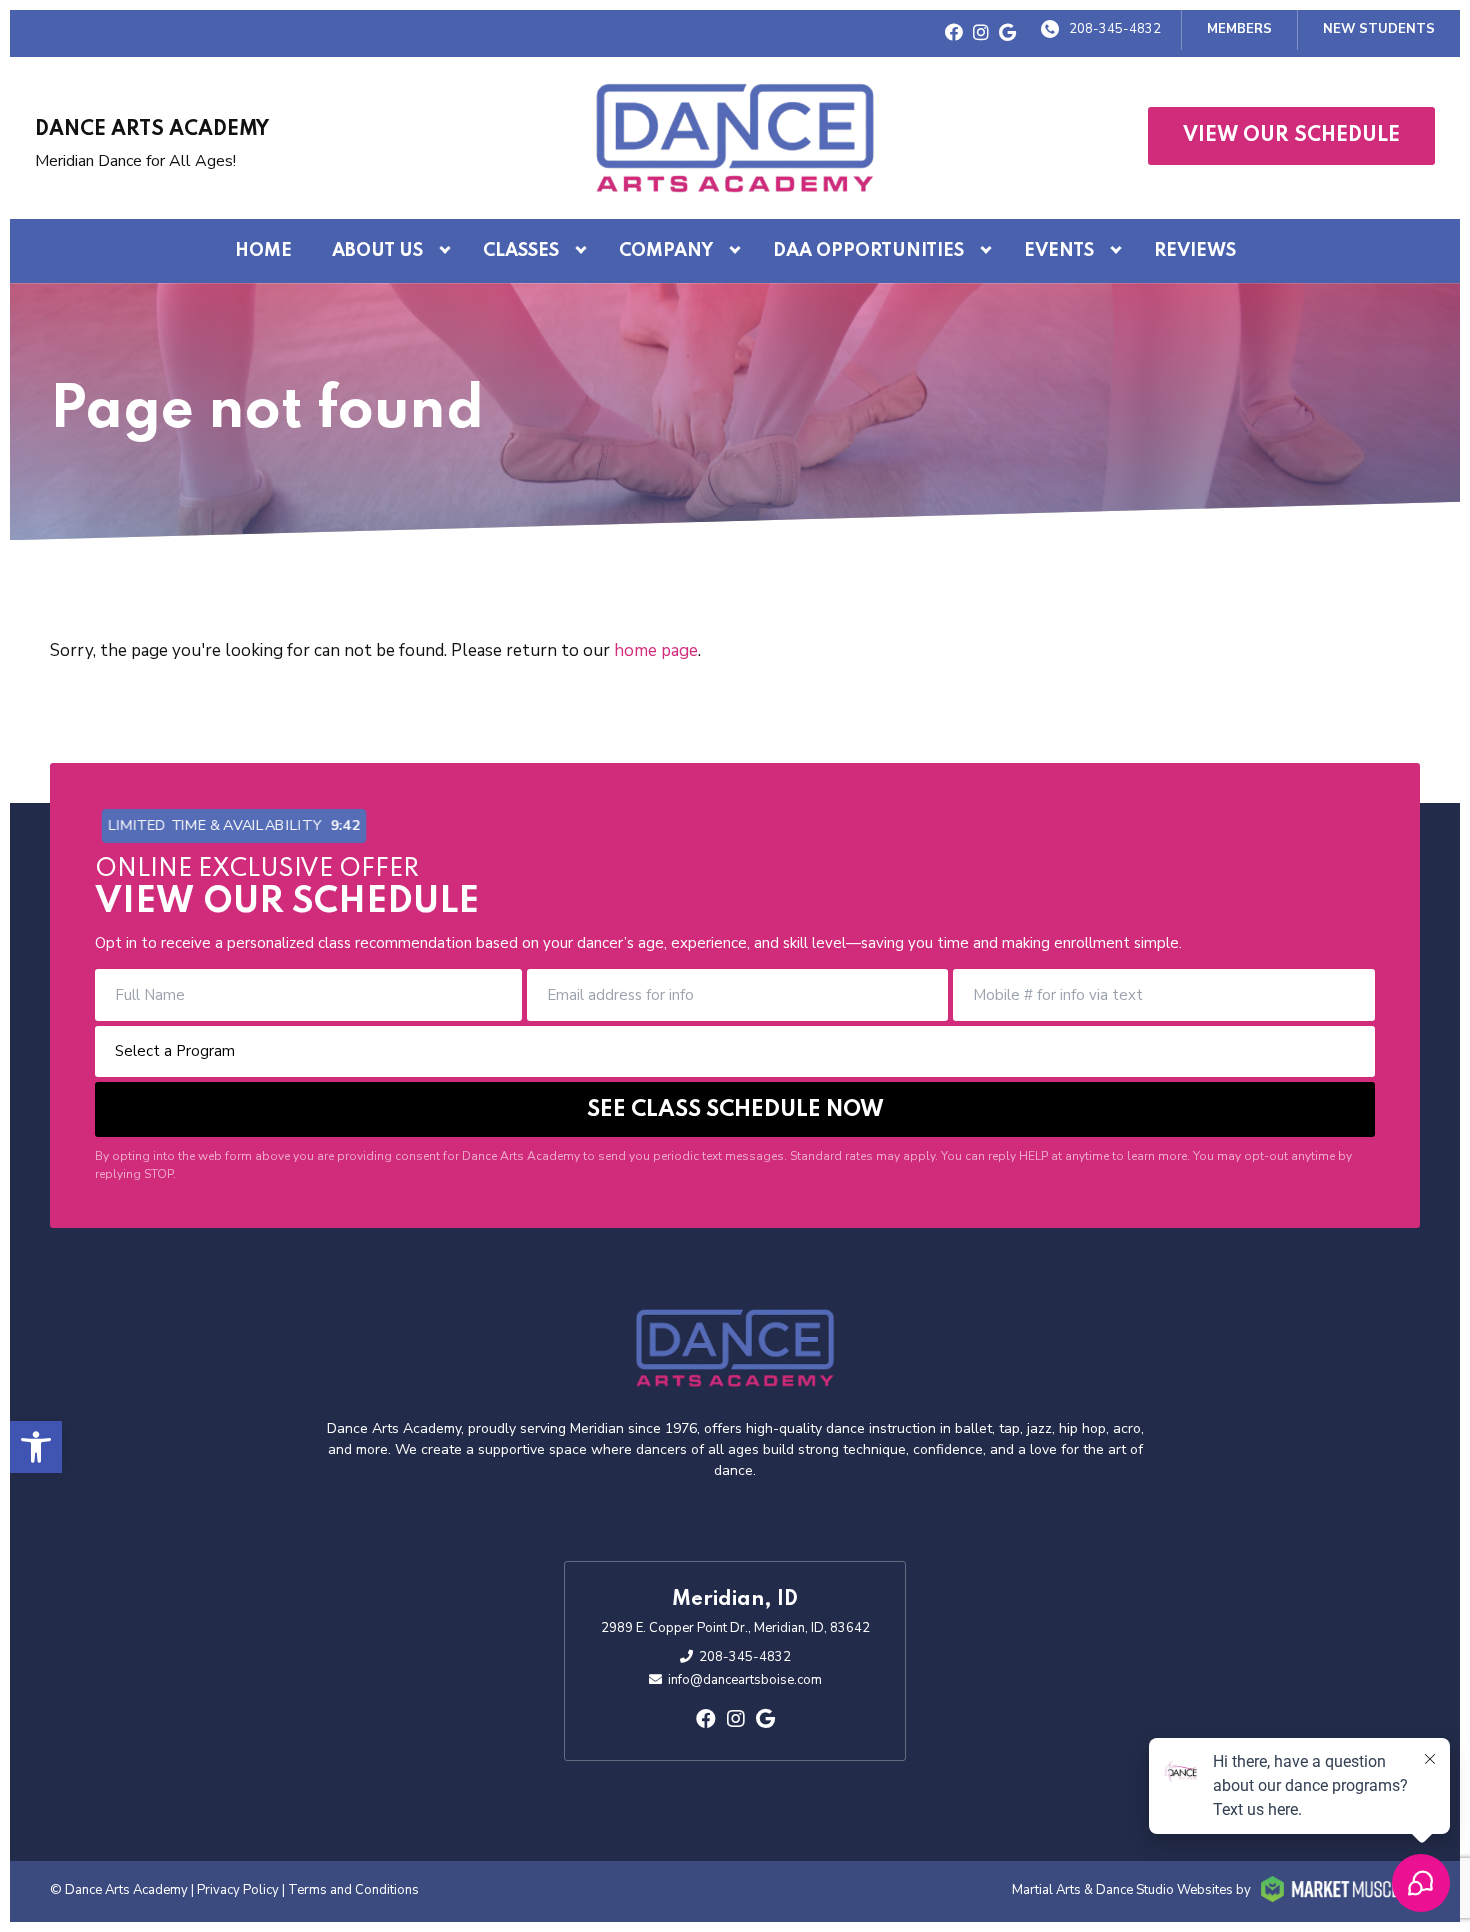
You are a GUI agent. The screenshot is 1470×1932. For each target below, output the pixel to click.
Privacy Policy (238, 1890)
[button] (36, 1447)
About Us (377, 251)
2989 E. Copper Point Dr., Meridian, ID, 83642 (735, 1628)
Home (263, 251)
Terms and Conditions (353, 1890)
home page (656, 650)
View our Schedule (1291, 136)
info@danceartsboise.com (745, 1680)
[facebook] (954, 33)
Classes (521, 251)
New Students (1379, 29)
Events (1059, 251)
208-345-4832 (1115, 29)
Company (666, 251)
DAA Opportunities (868, 251)
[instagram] (981, 33)
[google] (1007, 33)
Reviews (1195, 251)
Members (1239, 29)
